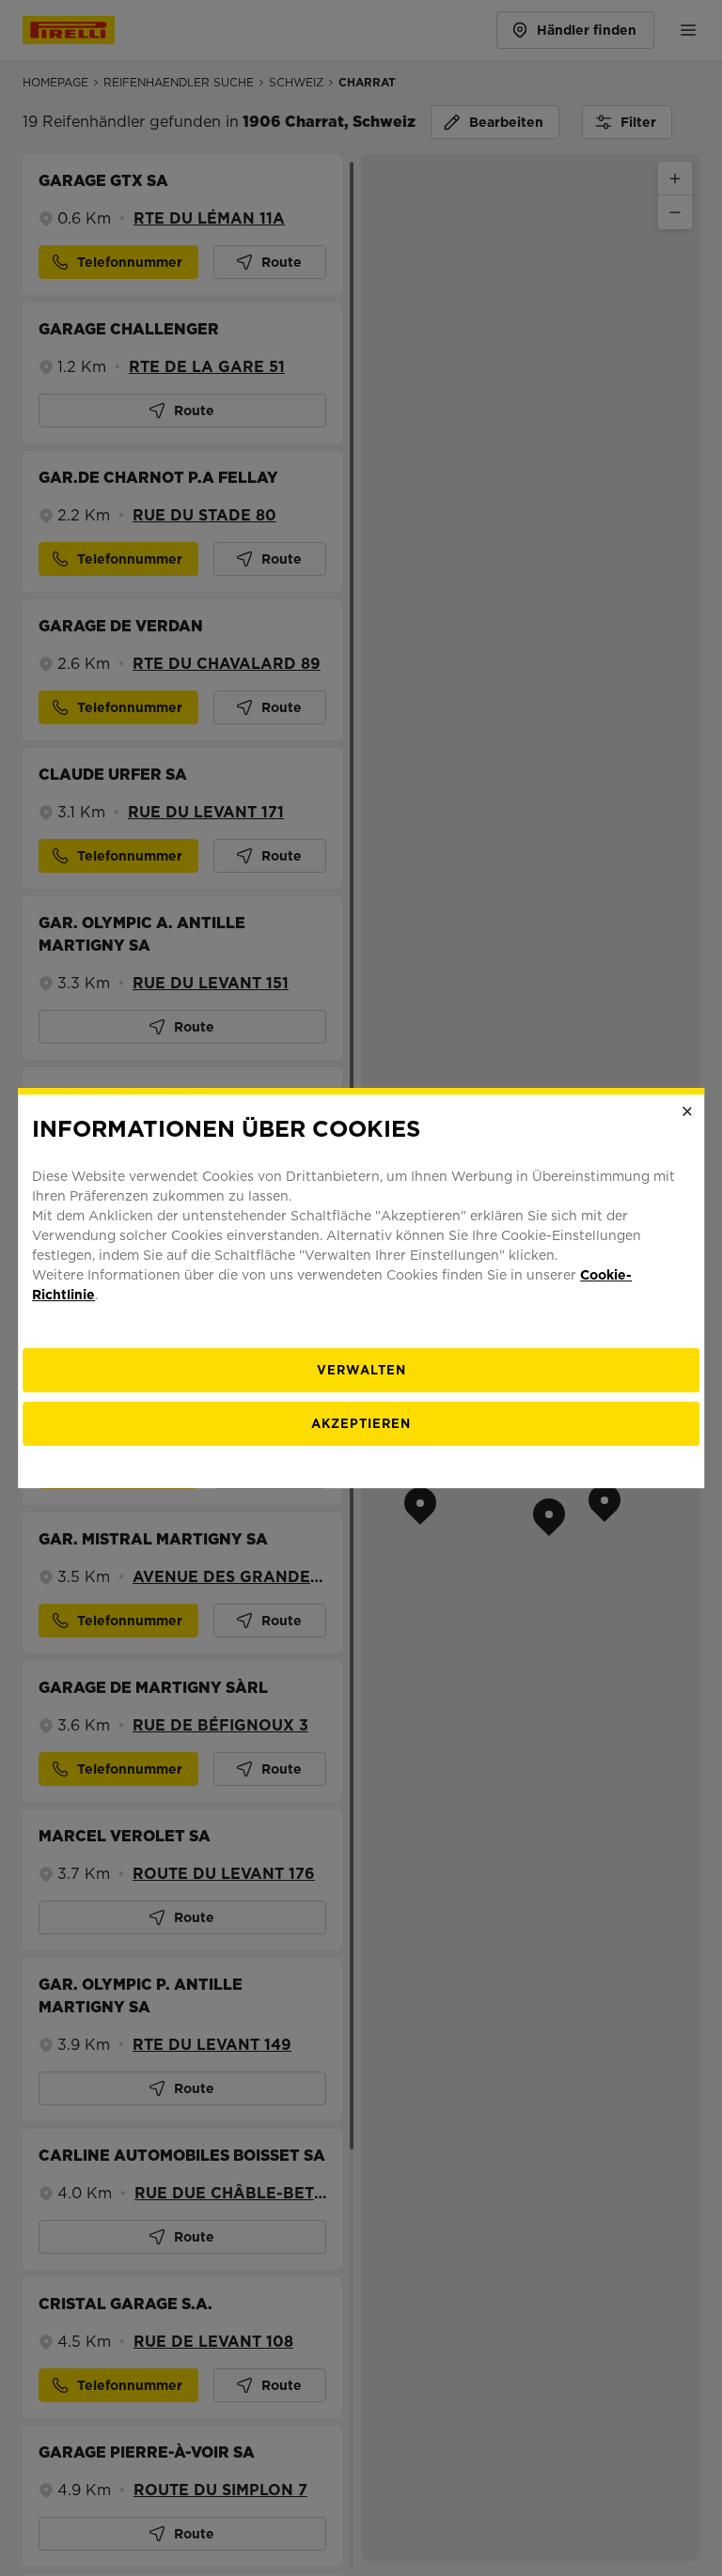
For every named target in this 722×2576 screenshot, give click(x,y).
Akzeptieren (361, 1424)
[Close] (687, 1111)
